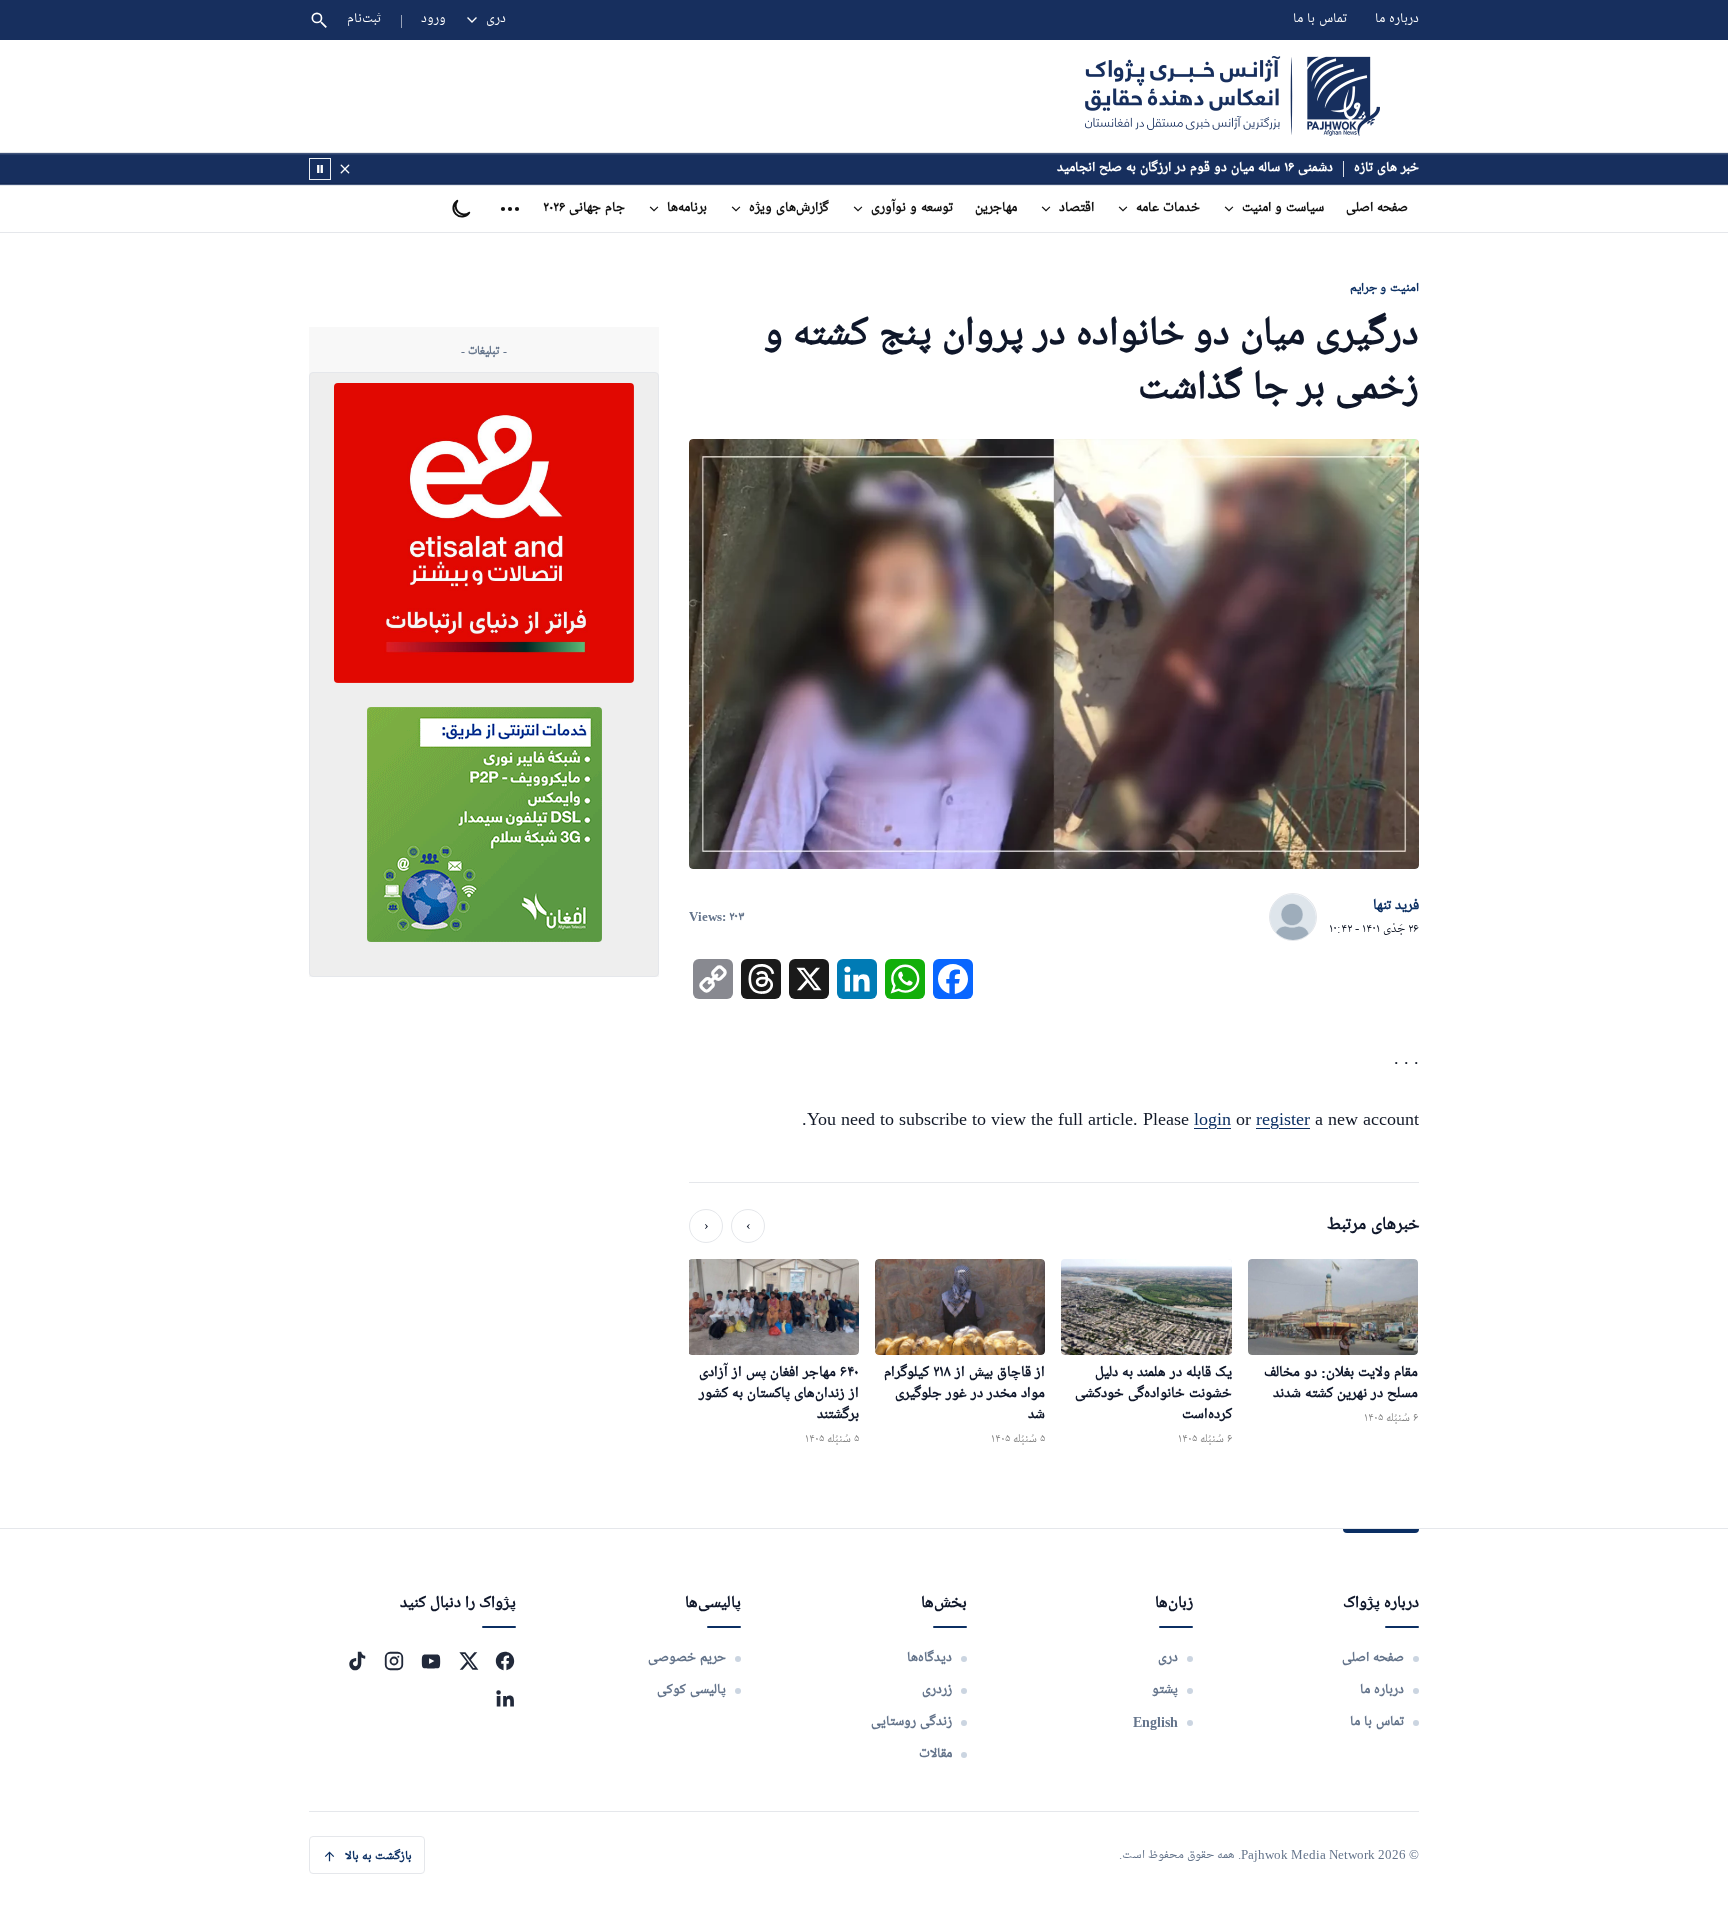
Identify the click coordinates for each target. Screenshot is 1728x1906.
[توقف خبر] (320, 169)
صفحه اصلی (1377, 208)
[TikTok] (357, 1661)
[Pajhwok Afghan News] (1232, 96)
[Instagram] (394, 1661)
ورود (433, 19)
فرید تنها (1396, 906)
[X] (468, 1661)
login (1212, 1119)
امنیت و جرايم (1384, 287)
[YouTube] (431, 1661)
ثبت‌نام (364, 19)
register (1283, 1119)
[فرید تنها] (1293, 918)
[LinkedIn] (505, 1698)
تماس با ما (1320, 19)
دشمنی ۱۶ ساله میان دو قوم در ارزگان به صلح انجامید (1195, 168)
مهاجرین (996, 208)
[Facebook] (505, 1661)
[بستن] (345, 169)
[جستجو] (319, 20)
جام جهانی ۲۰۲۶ (584, 208)
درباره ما (1397, 19)
